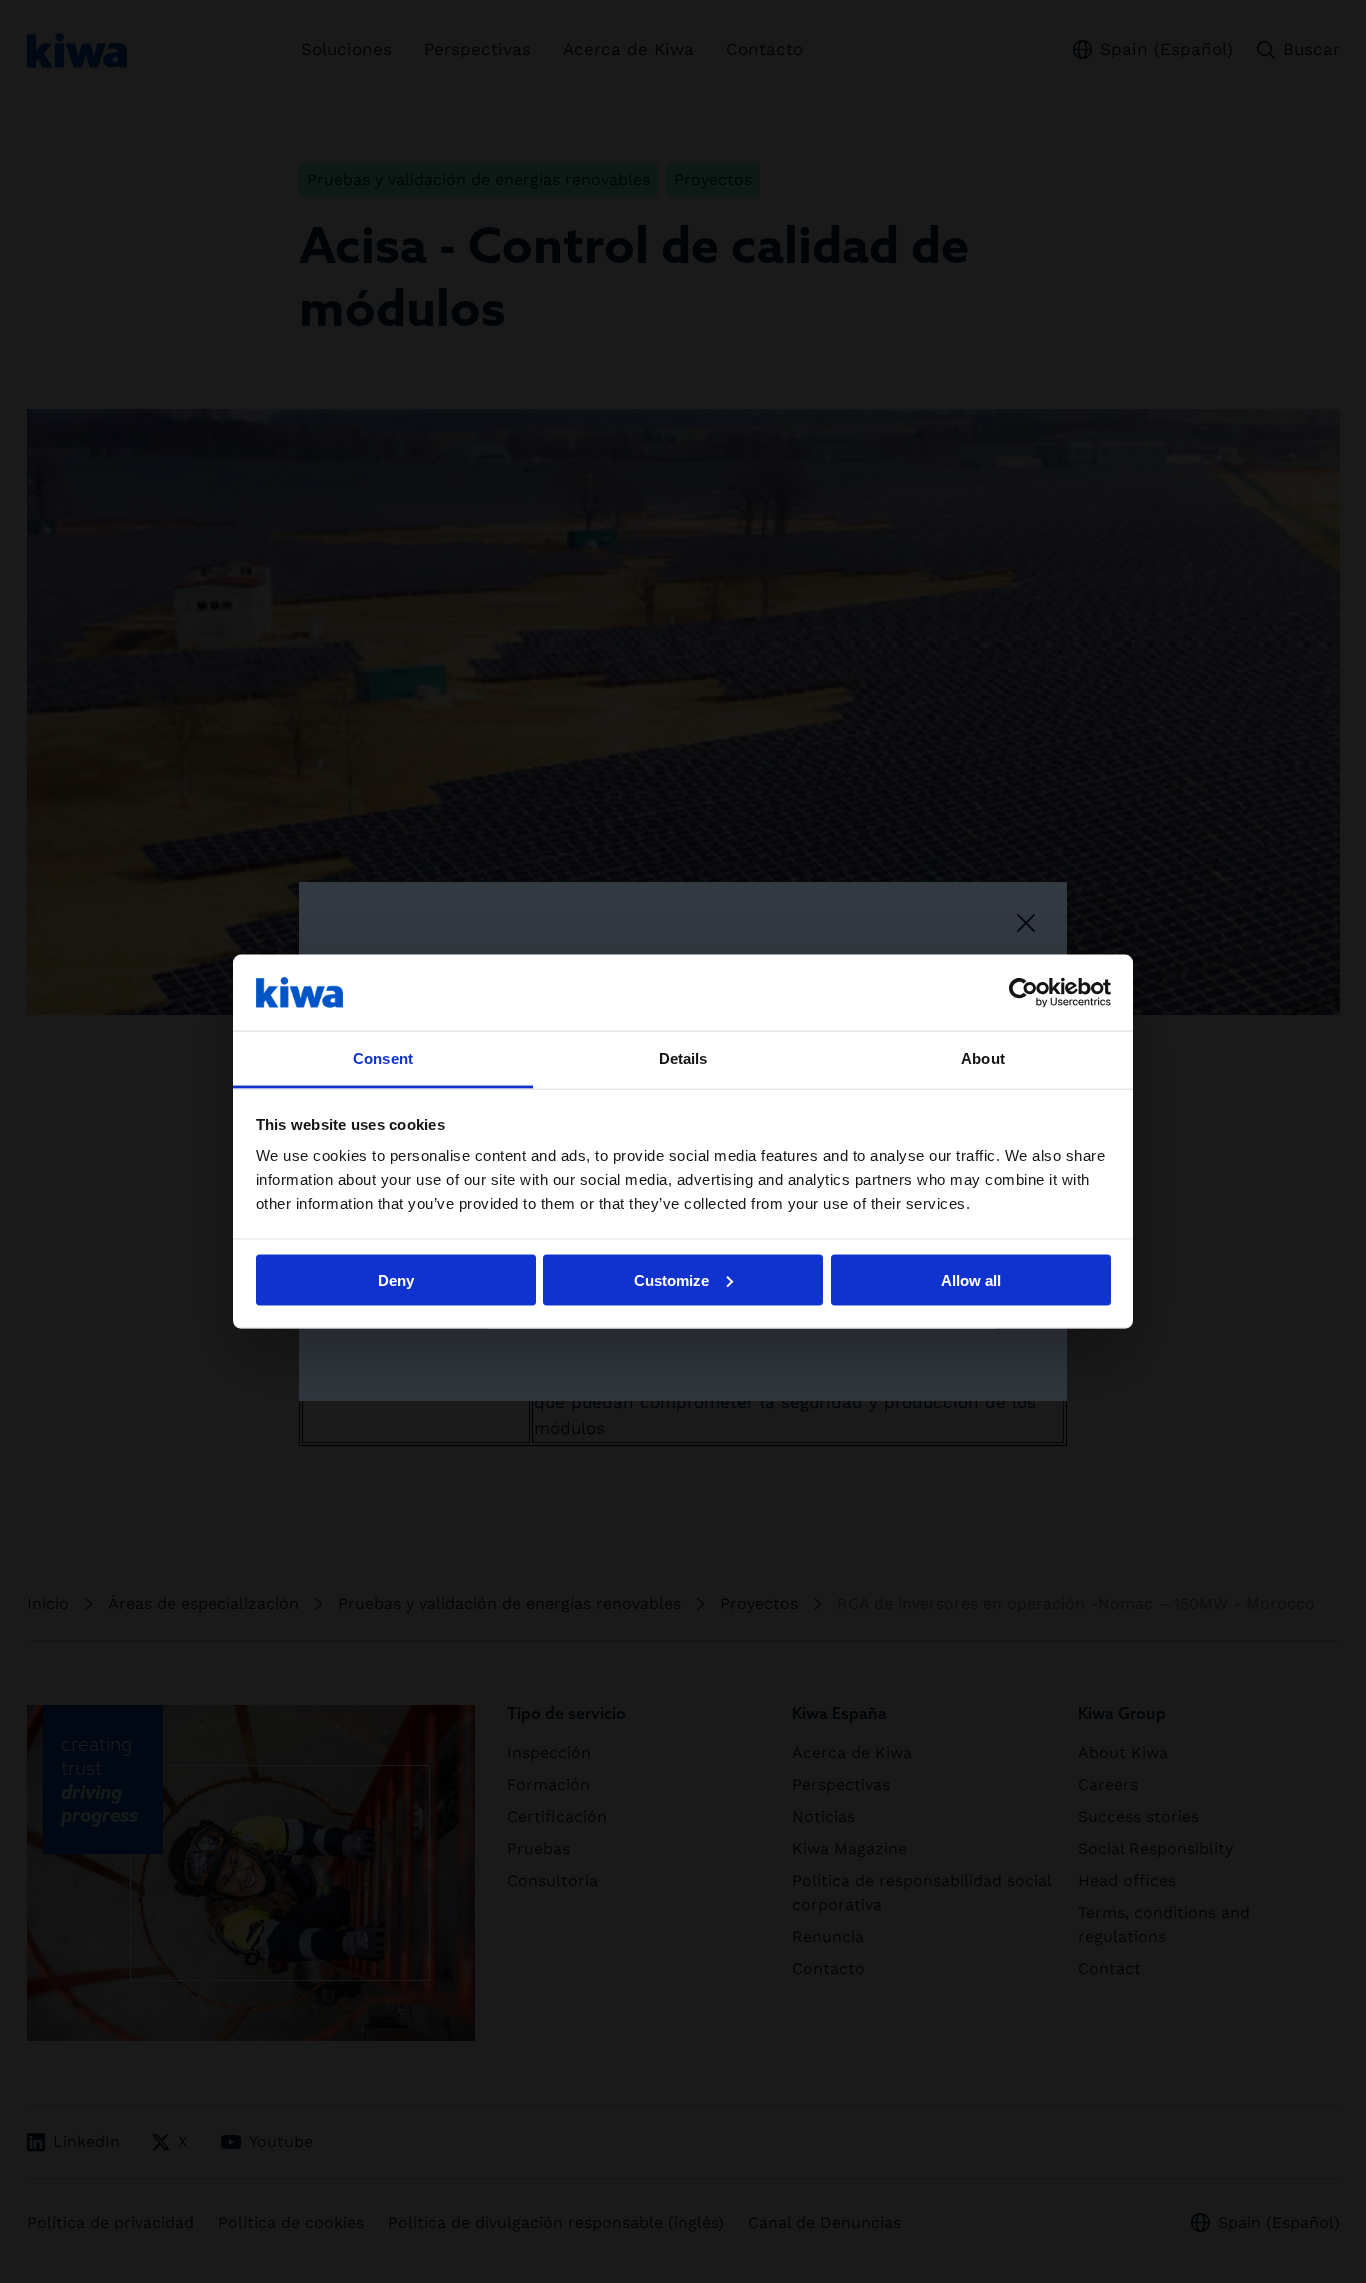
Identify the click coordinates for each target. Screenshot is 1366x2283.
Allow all (971, 1279)
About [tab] (983, 1058)
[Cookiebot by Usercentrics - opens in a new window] (1023, 992)
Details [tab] (683, 1058)
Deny (396, 1279)
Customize (671, 1279)
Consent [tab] (383, 1058)
